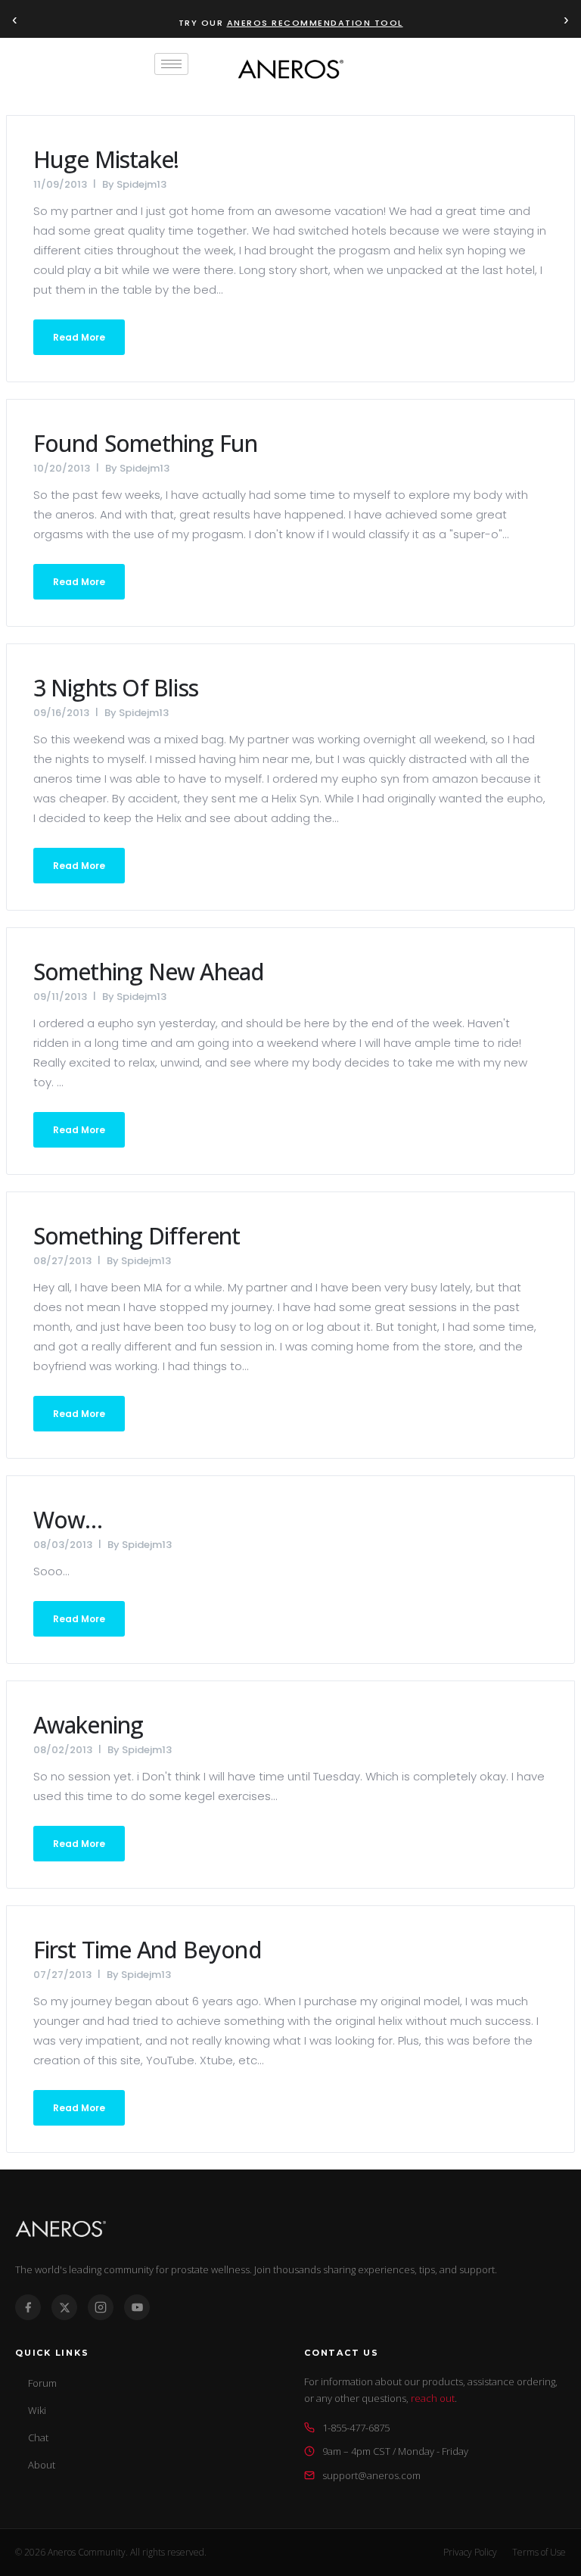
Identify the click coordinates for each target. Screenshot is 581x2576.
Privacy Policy (470, 2552)
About (42, 2465)
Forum (42, 2383)
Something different (137, 1236)
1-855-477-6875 (356, 2428)
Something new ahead (149, 972)
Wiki (37, 2410)
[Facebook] (28, 2307)
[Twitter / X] (64, 2307)
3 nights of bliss (116, 688)
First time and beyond (148, 1950)
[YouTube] (137, 2307)
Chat (38, 2437)
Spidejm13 (141, 184)
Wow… (68, 1520)
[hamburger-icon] (171, 64)
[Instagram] (101, 2307)
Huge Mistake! (106, 159)
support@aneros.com (371, 2475)
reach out (433, 2398)
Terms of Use (539, 2552)
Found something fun (146, 443)
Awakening (89, 1725)
